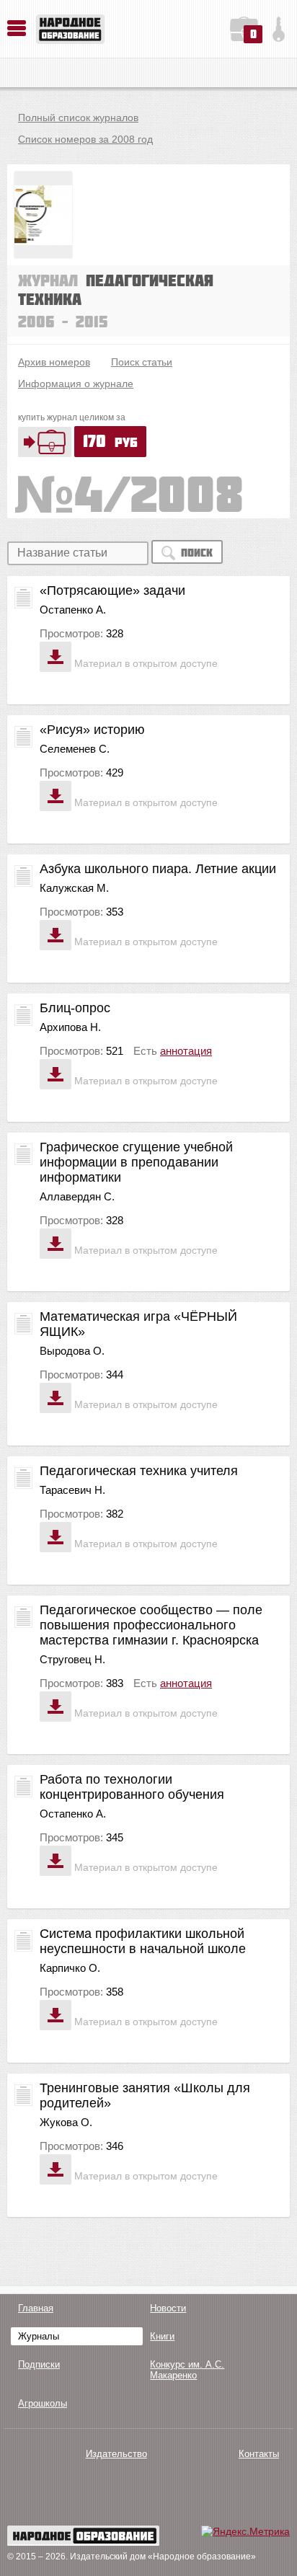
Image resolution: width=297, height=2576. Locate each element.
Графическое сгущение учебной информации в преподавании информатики (136, 1162)
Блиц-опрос (75, 1008)
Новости (168, 2308)
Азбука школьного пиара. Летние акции (158, 869)
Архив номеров (54, 362)
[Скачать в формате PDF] (56, 657)
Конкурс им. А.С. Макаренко (187, 2370)
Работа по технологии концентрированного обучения (132, 1787)
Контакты (259, 2454)
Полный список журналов (78, 118)
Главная (36, 2308)
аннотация (186, 1051)
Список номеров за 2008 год (85, 139)
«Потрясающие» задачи (112, 590)
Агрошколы (43, 2403)
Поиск (197, 553)
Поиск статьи (142, 362)
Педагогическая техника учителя (139, 1471)
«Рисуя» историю (92, 730)
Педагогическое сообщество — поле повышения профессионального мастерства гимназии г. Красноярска (151, 1625)
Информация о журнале (76, 384)
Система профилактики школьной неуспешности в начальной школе (143, 1941)
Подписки (39, 2364)
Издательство (116, 2454)
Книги (162, 2336)
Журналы (39, 2336)
